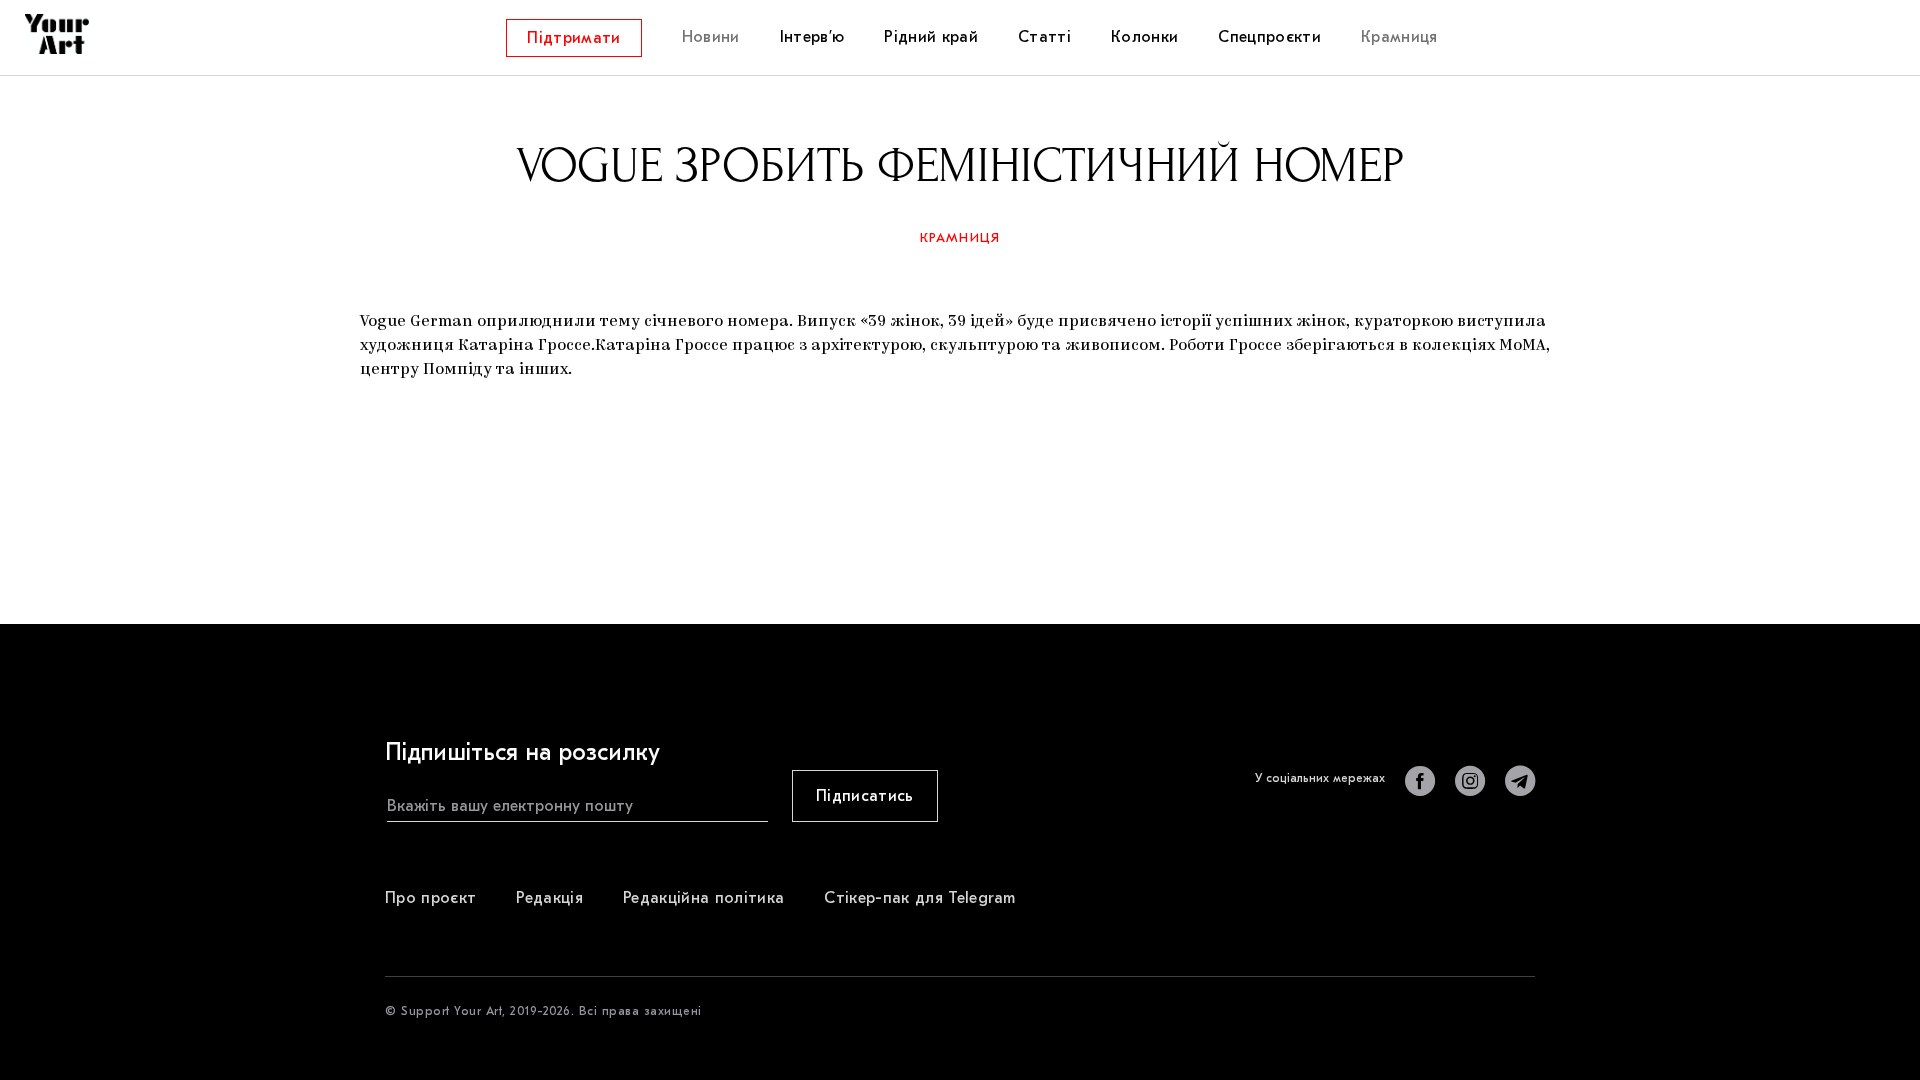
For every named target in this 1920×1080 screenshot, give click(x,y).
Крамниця (960, 237)
